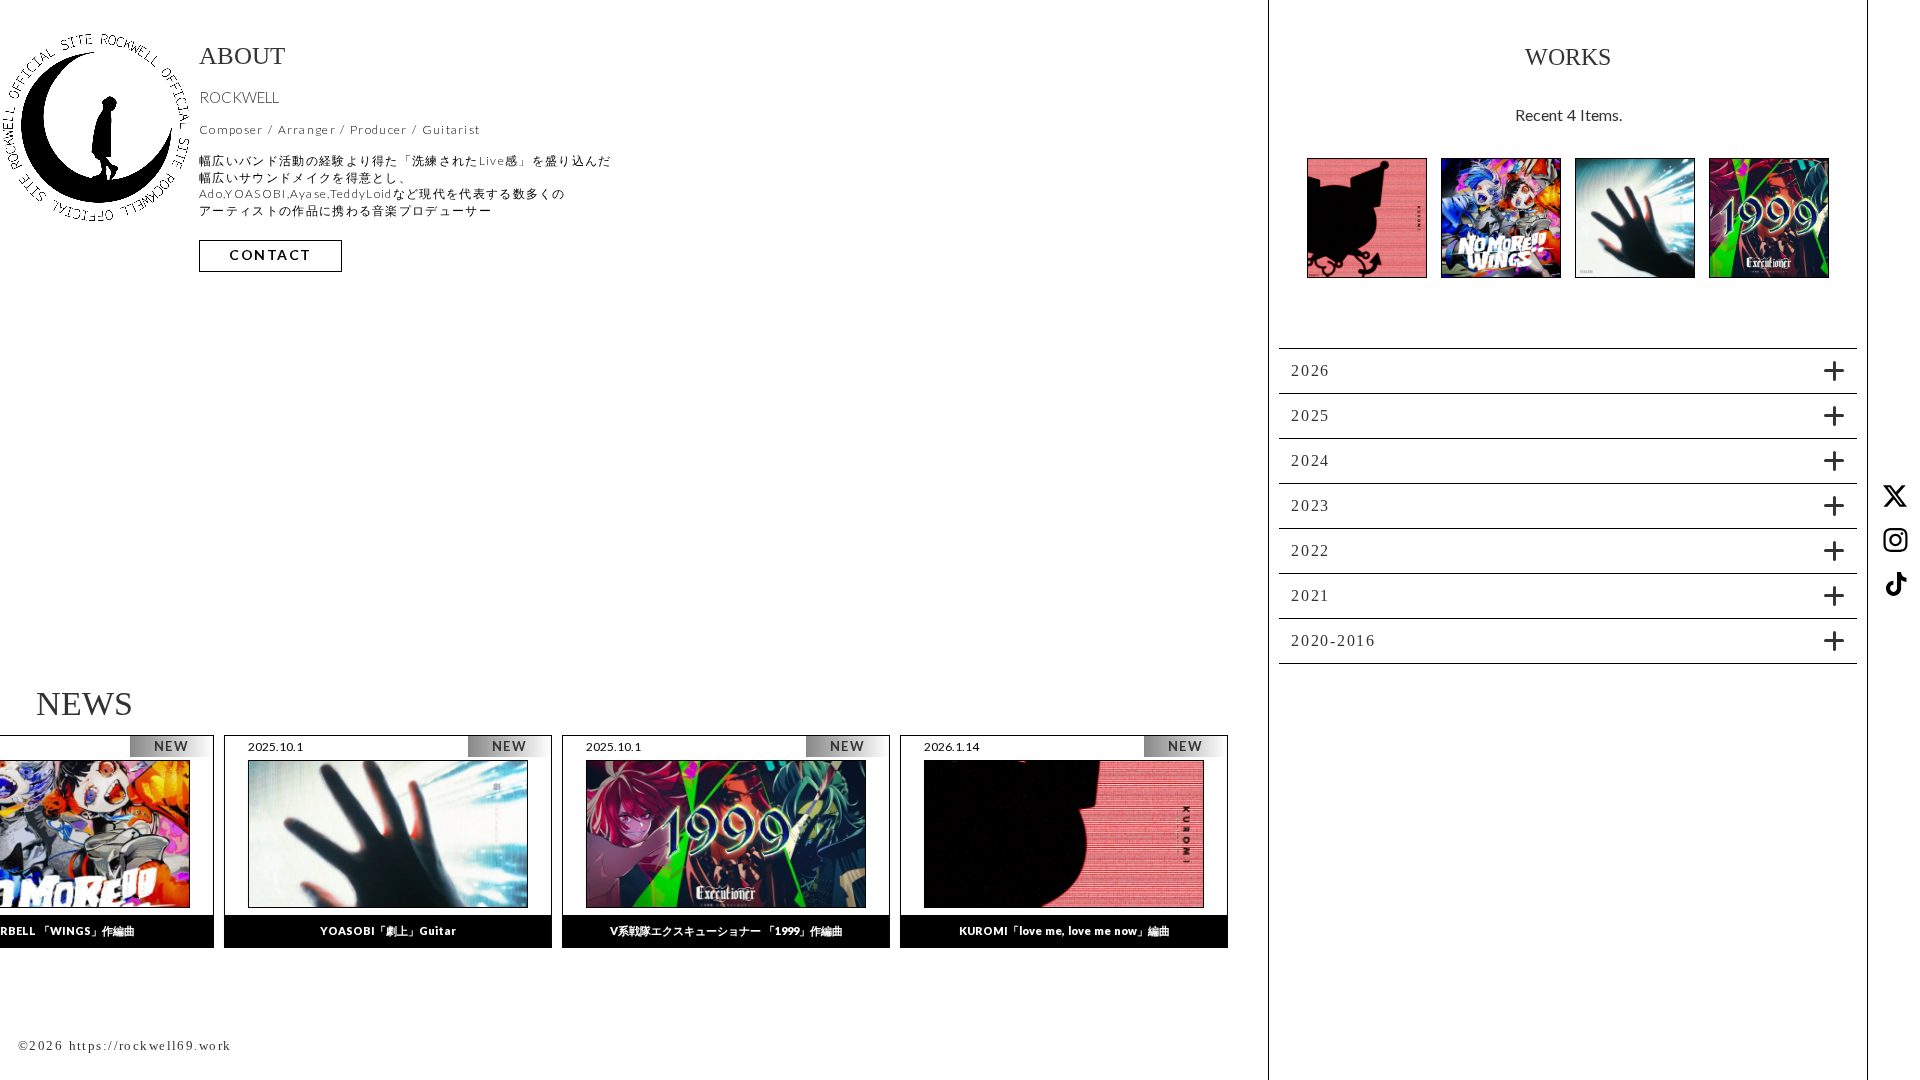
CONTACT (270, 255)
